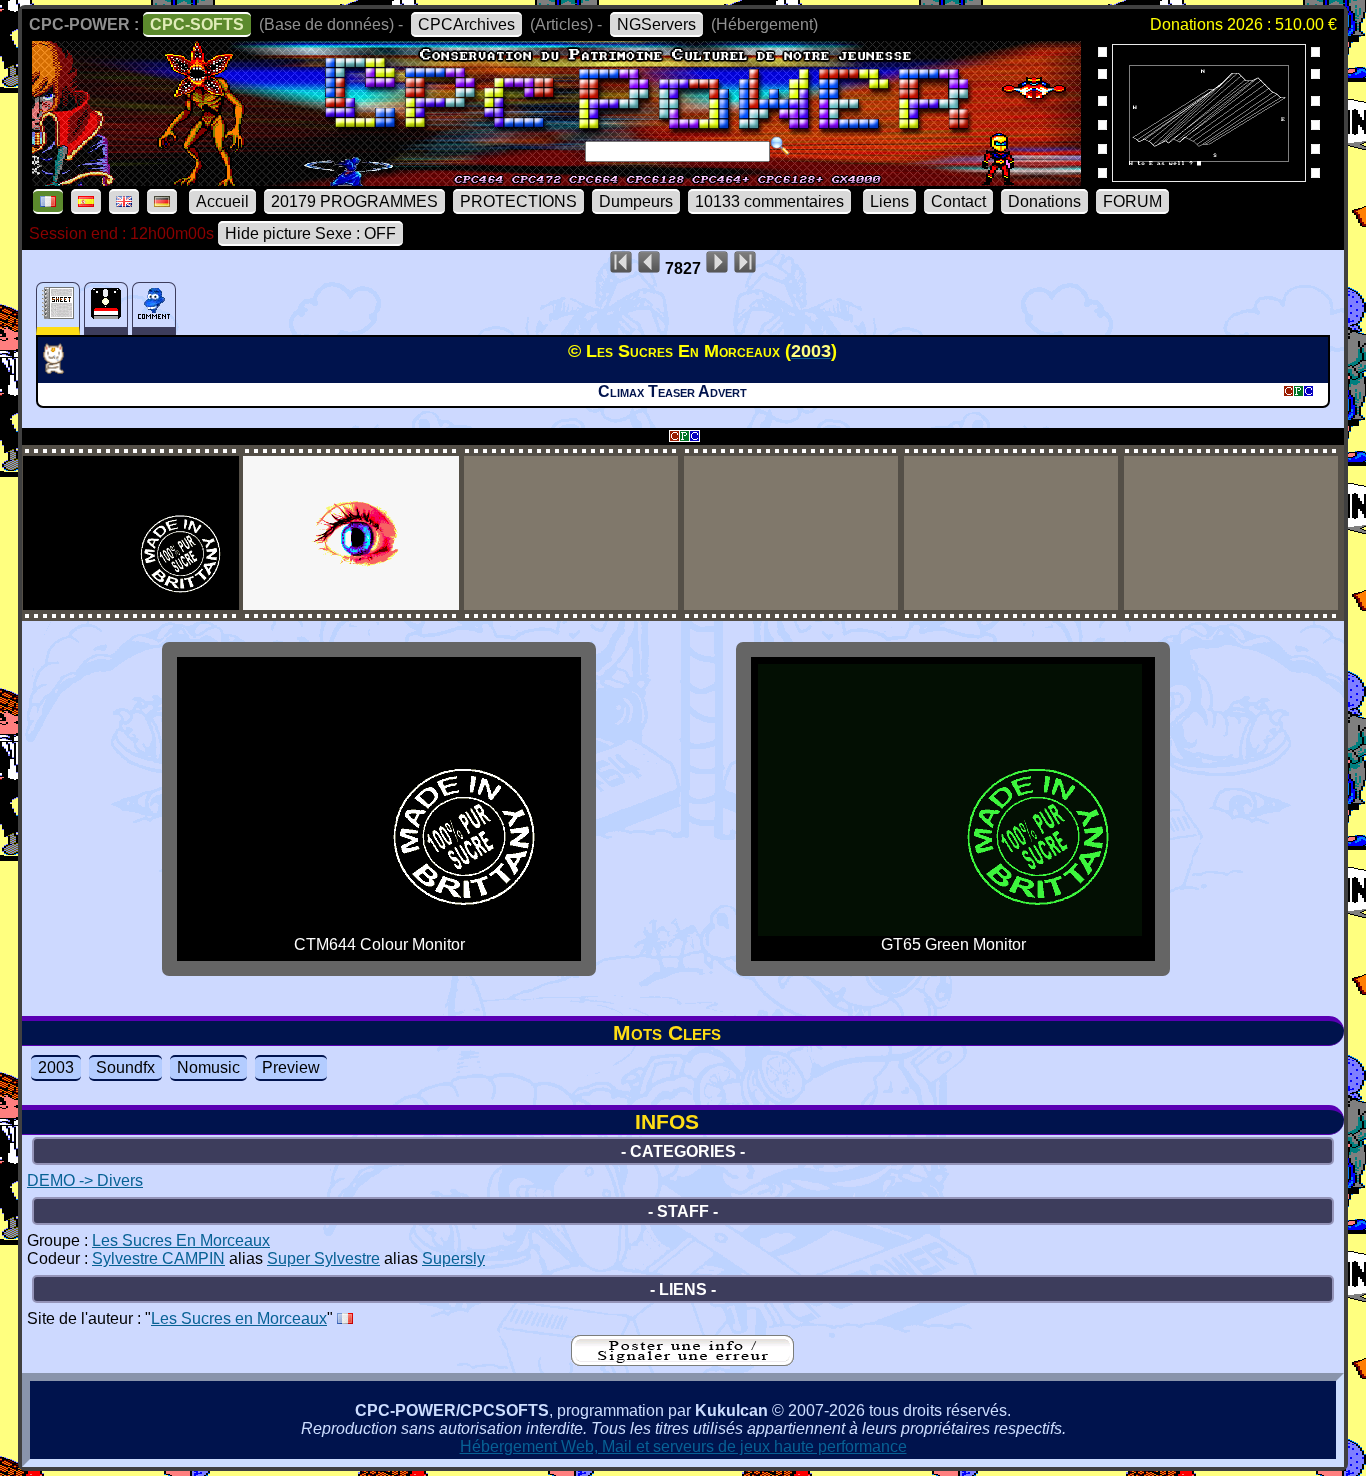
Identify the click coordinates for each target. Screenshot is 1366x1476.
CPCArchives (466, 24)
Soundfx (125, 1067)
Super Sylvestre (323, 1258)
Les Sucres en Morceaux (239, 1318)
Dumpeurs (636, 201)
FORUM (1132, 201)
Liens (889, 201)
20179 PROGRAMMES (354, 201)
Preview (291, 1067)
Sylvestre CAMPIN (158, 1258)
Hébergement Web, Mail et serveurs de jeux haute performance (683, 1446)
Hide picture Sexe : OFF (310, 233)
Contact (958, 201)
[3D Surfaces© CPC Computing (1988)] (1209, 175)
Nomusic (208, 1067)
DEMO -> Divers (85, 1180)
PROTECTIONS (518, 201)
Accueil (222, 201)
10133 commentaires (769, 201)
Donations (1044, 201)
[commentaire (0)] (154, 308)
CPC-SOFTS (197, 24)
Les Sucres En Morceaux (181, 1240)
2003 (56, 1067)
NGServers (656, 24)
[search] (780, 146)
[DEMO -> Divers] (61, 368)
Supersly (453, 1258)
